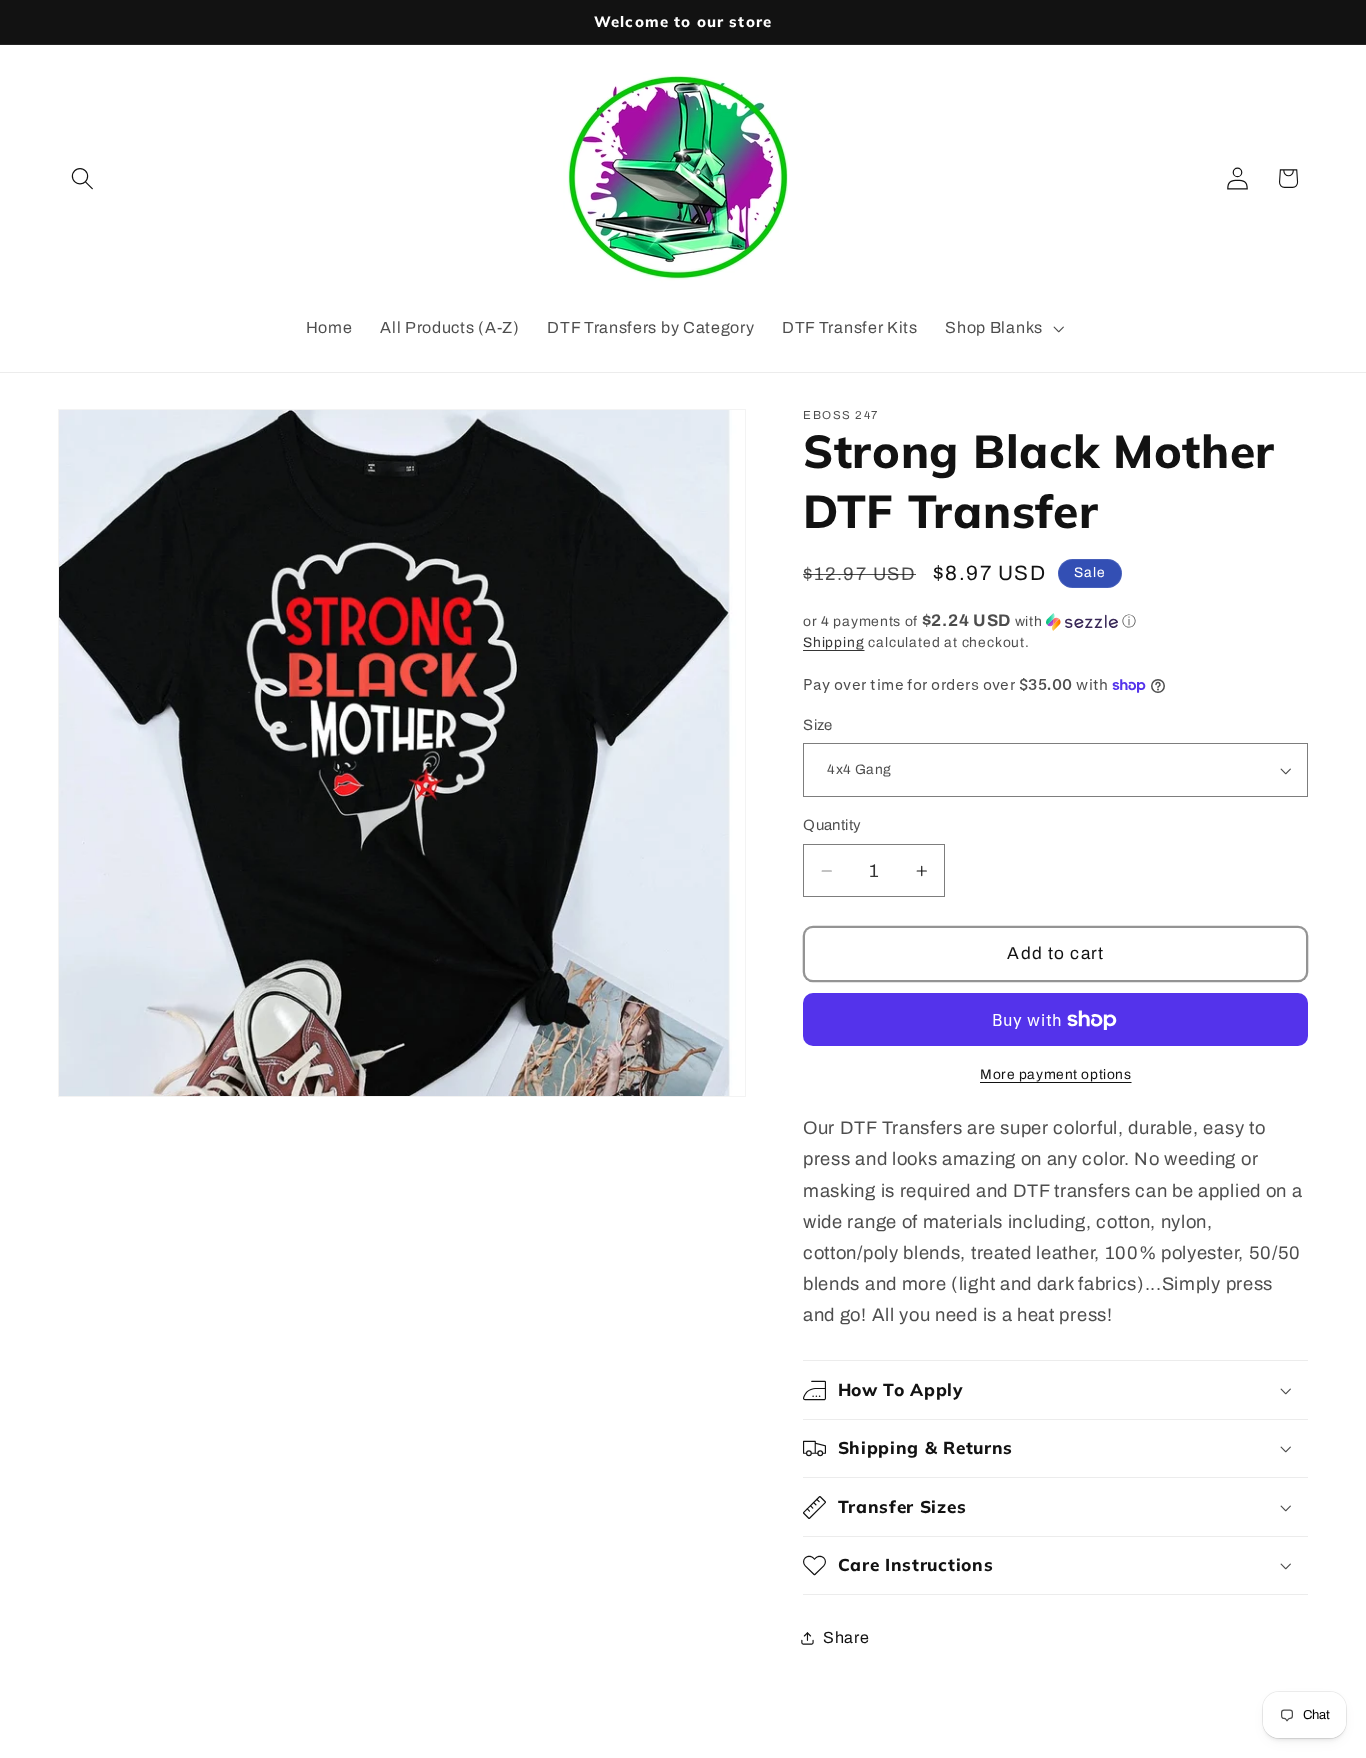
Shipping (833, 642)
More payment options (1056, 1074)
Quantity (832, 825)
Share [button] (846, 1637)
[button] (83, 178)
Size (818, 725)
